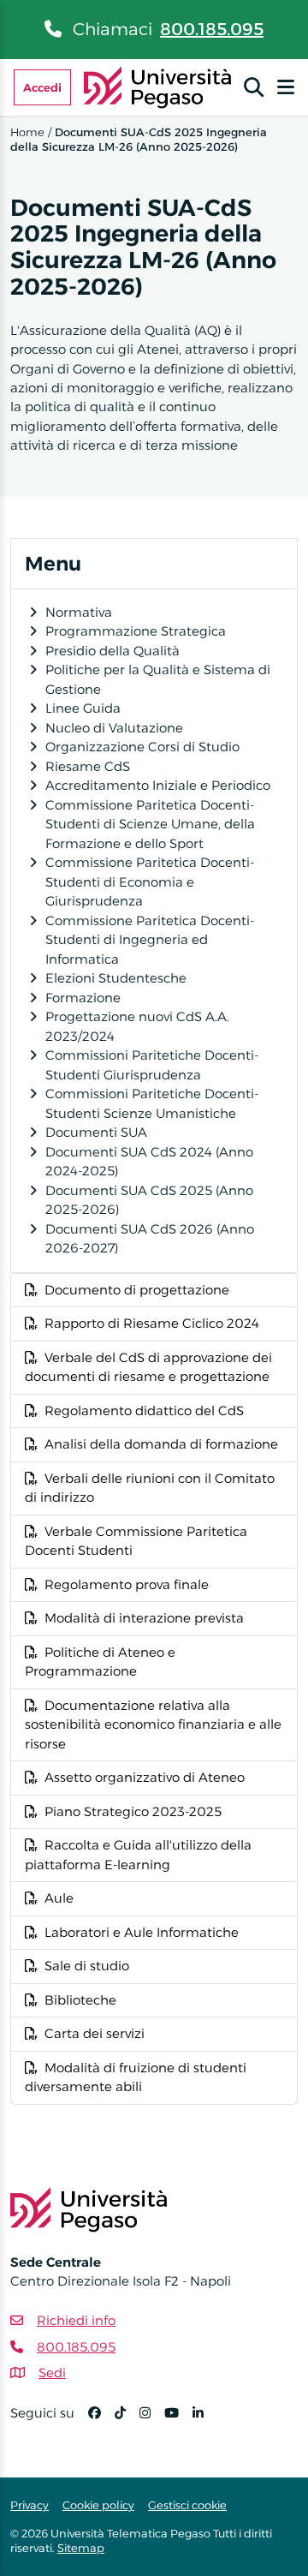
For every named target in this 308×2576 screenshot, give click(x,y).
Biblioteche (80, 2000)
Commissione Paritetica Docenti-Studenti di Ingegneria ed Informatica (150, 940)
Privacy (30, 2505)
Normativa (79, 612)
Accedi (42, 87)
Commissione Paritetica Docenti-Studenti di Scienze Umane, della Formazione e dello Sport (150, 824)
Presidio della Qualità (113, 651)
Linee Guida (83, 708)
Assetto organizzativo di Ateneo (145, 1777)
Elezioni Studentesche (116, 978)
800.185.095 (212, 29)
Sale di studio (87, 1966)
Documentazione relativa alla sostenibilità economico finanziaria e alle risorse (153, 1724)
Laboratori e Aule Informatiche (142, 1932)
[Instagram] (152, 2421)
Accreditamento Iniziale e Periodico (158, 785)
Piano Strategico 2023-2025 (133, 1811)
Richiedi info (76, 2320)
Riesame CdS (88, 766)
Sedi (52, 2373)
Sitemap (81, 2548)
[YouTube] (178, 2421)
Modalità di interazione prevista (144, 1618)
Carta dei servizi (95, 2033)
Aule (59, 1898)
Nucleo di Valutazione (114, 728)
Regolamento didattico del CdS (144, 1411)
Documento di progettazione (137, 1290)
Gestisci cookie (187, 2505)
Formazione (83, 998)
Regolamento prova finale (127, 1584)
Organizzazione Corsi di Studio (142, 747)
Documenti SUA (96, 1132)
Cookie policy (98, 2505)
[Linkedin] (205, 2421)
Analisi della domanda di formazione (161, 1444)
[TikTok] (127, 2421)
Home (27, 132)
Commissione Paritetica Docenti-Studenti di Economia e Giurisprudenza (150, 882)
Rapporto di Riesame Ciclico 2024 (152, 1323)
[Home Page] (158, 86)
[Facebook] (101, 2421)
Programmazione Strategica (136, 631)
